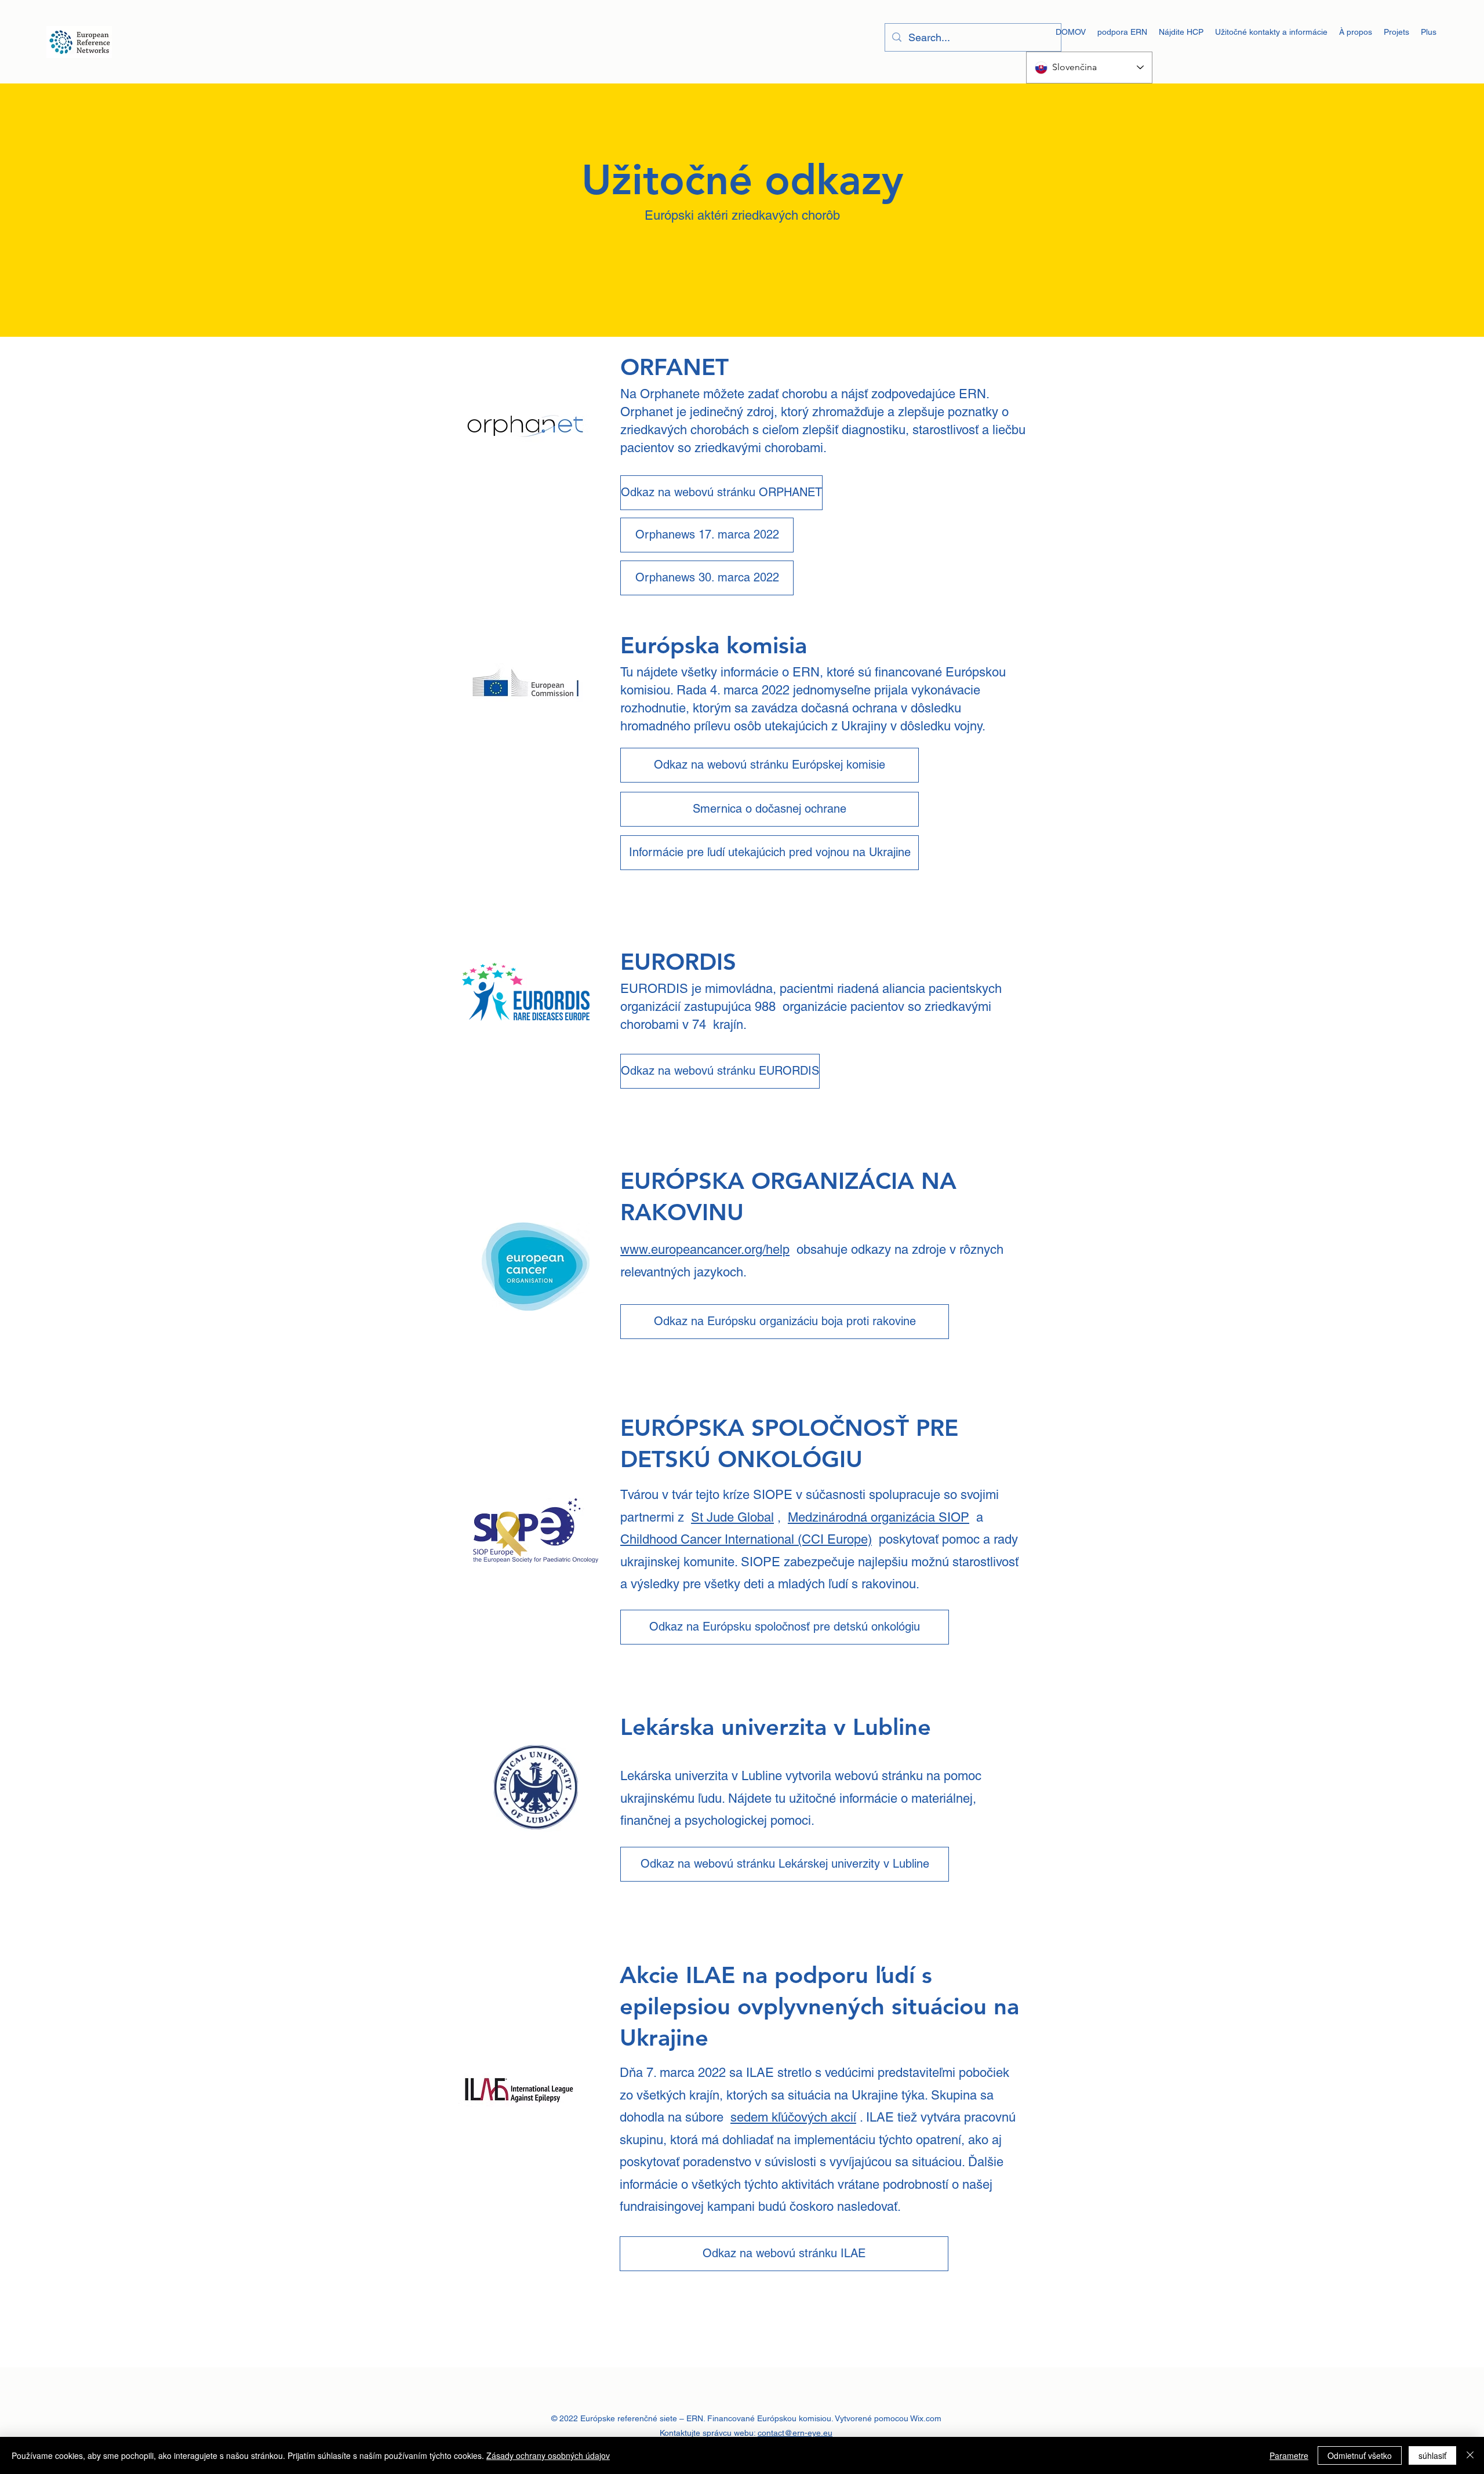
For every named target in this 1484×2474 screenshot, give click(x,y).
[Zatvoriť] (1470, 2455)
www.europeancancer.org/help (705, 1249)
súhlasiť (1432, 2455)
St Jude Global (732, 1517)
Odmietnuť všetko (1360, 2455)
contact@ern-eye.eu (795, 2433)
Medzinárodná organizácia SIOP (879, 1517)
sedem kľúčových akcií (793, 2117)
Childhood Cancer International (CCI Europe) (746, 1539)
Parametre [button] (1289, 2455)
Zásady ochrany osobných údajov (548, 2455)
